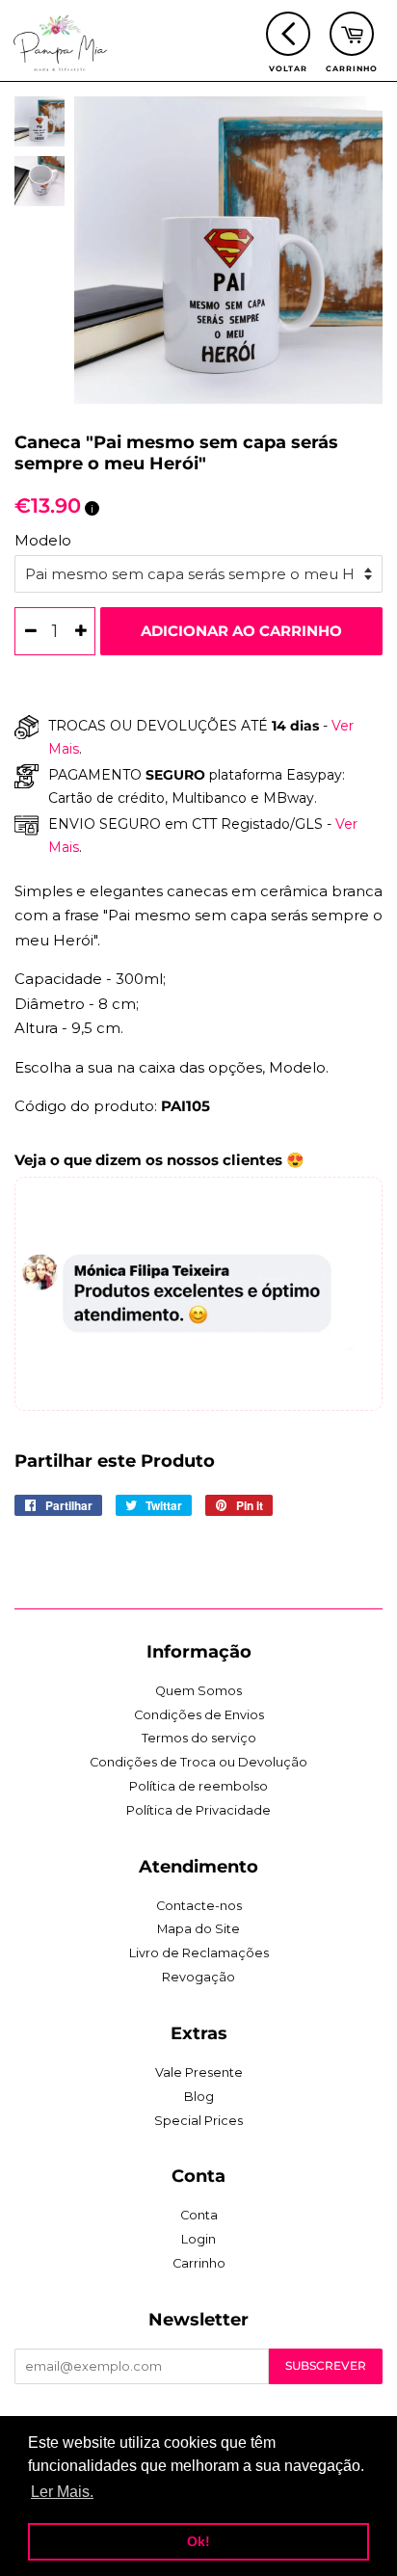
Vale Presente (199, 2072)
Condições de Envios (199, 1715)
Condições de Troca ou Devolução (198, 1762)
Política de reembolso (198, 1786)
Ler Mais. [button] (62, 2492)
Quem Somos (198, 1691)
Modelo (43, 540)
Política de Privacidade (198, 1810)
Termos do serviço (199, 1738)
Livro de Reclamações (199, 1953)
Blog (199, 2097)
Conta (199, 2215)
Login (198, 2239)
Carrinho (199, 2263)
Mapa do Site (198, 1929)
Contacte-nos (199, 1906)
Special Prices (198, 2121)
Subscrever (326, 2365)
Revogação (198, 1977)
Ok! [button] (198, 2541)
